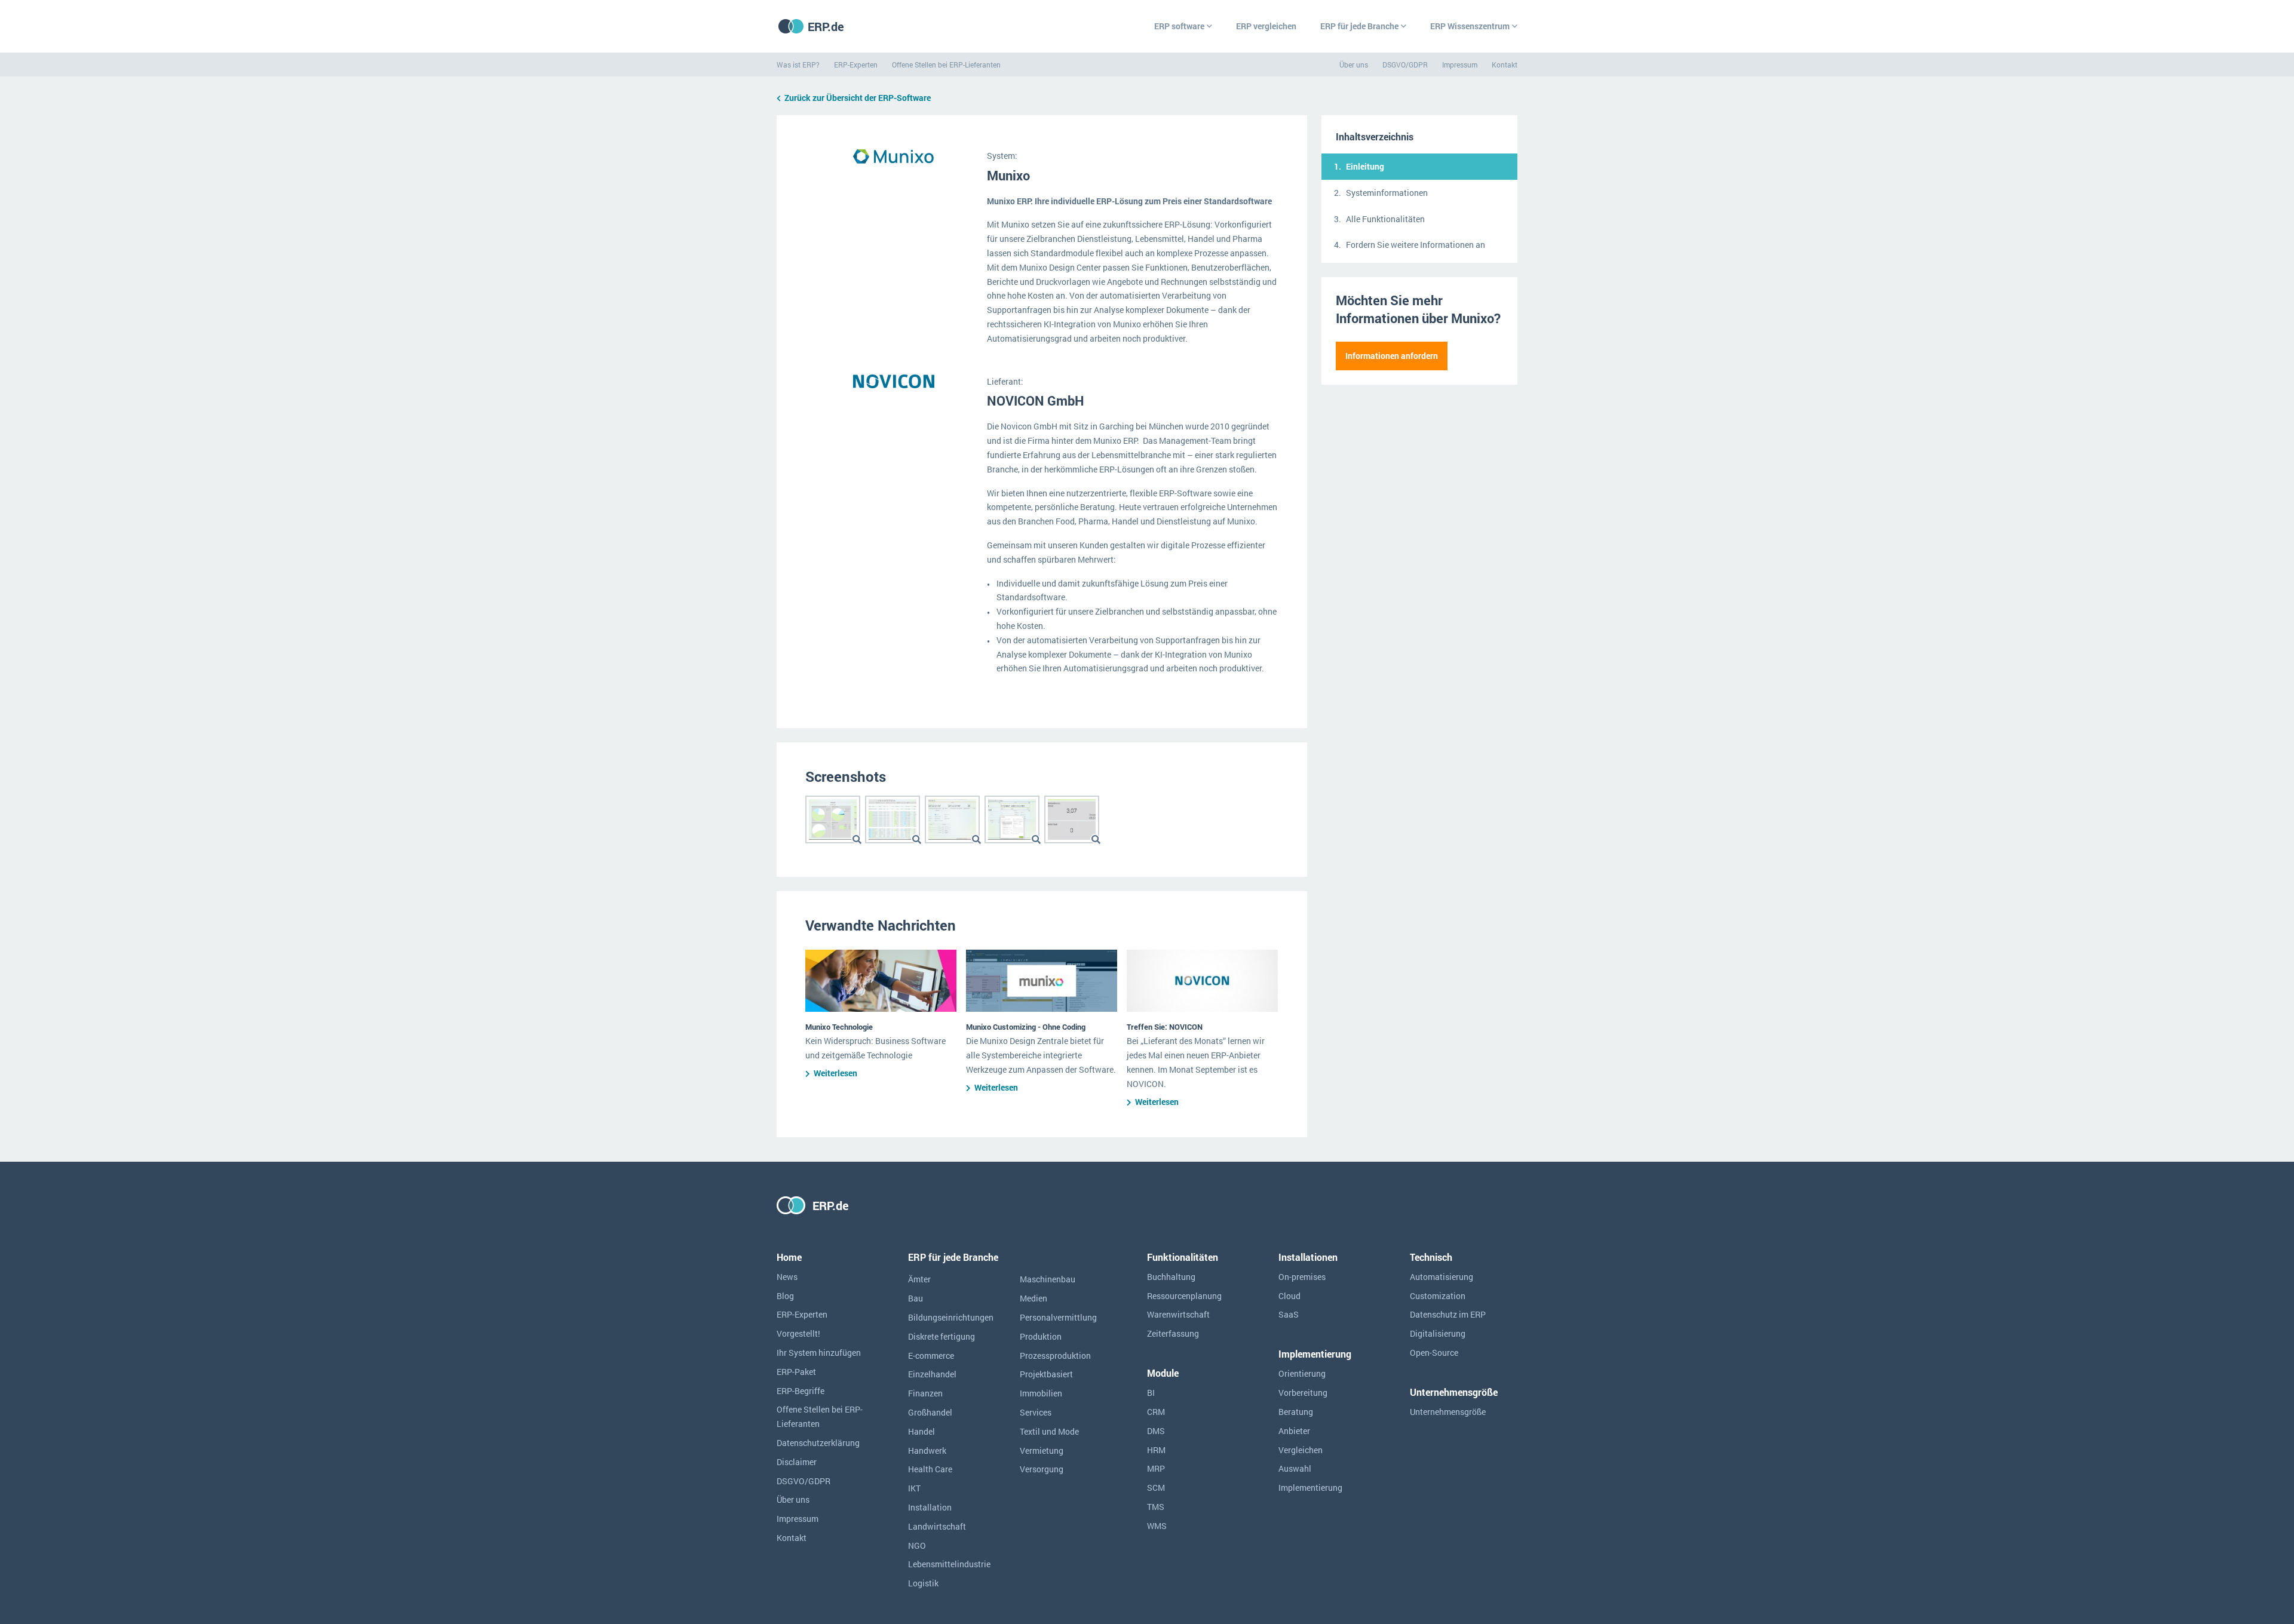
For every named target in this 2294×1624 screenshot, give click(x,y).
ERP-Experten (856, 65)
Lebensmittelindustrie (949, 1564)
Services (1036, 1412)
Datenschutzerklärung (818, 1443)
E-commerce (931, 1356)
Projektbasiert (1046, 1374)
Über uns (1354, 65)
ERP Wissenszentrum (1470, 26)
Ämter (919, 1279)
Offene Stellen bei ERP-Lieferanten (946, 65)
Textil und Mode (1049, 1431)
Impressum (1460, 65)
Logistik (923, 1583)
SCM (1156, 1488)
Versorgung (1042, 1469)
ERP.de (826, 26)
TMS (1156, 1507)
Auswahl (1295, 1468)
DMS (1156, 1431)
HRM (1156, 1450)
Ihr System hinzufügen (819, 1353)
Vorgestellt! (798, 1333)
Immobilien (1041, 1393)
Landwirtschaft (937, 1526)
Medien (1033, 1298)
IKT (914, 1488)
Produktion (1041, 1336)
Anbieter (1294, 1431)
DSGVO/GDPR (1405, 65)
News (787, 1277)
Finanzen (925, 1393)
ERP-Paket (796, 1372)
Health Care (930, 1469)
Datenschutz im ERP (1448, 1314)
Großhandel (930, 1412)
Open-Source (1434, 1353)
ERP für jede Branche (1359, 26)
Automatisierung (1442, 1277)
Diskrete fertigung (941, 1336)
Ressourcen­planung (1184, 1296)
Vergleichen (1301, 1450)
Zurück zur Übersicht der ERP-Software (858, 98)
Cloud (1289, 1296)
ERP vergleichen (1266, 26)
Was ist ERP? (798, 65)
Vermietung (1042, 1450)
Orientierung (1302, 1373)
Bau (916, 1298)
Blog (785, 1296)
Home (789, 1257)
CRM (1156, 1412)
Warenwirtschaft (1178, 1314)
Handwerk (927, 1450)
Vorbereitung (1303, 1393)
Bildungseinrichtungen (951, 1317)
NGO (917, 1545)
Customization (1438, 1296)
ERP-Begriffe (801, 1391)
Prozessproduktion (1055, 1356)
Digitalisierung (1438, 1333)
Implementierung (1310, 1488)
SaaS (1289, 1314)
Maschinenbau (1048, 1279)
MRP (1156, 1468)
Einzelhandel (932, 1374)
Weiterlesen (835, 1073)
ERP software (1179, 26)
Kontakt (1505, 65)
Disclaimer (797, 1462)
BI (1151, 1393)
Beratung (1296, 1412)
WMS (1157, 1526)
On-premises (1302, 1277)
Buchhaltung (1171, 1277)
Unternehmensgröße (1448, 1412)
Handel (921, 1431)
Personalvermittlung (1058, 1317)
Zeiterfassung (1173, 1333)
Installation (930, 1507)
